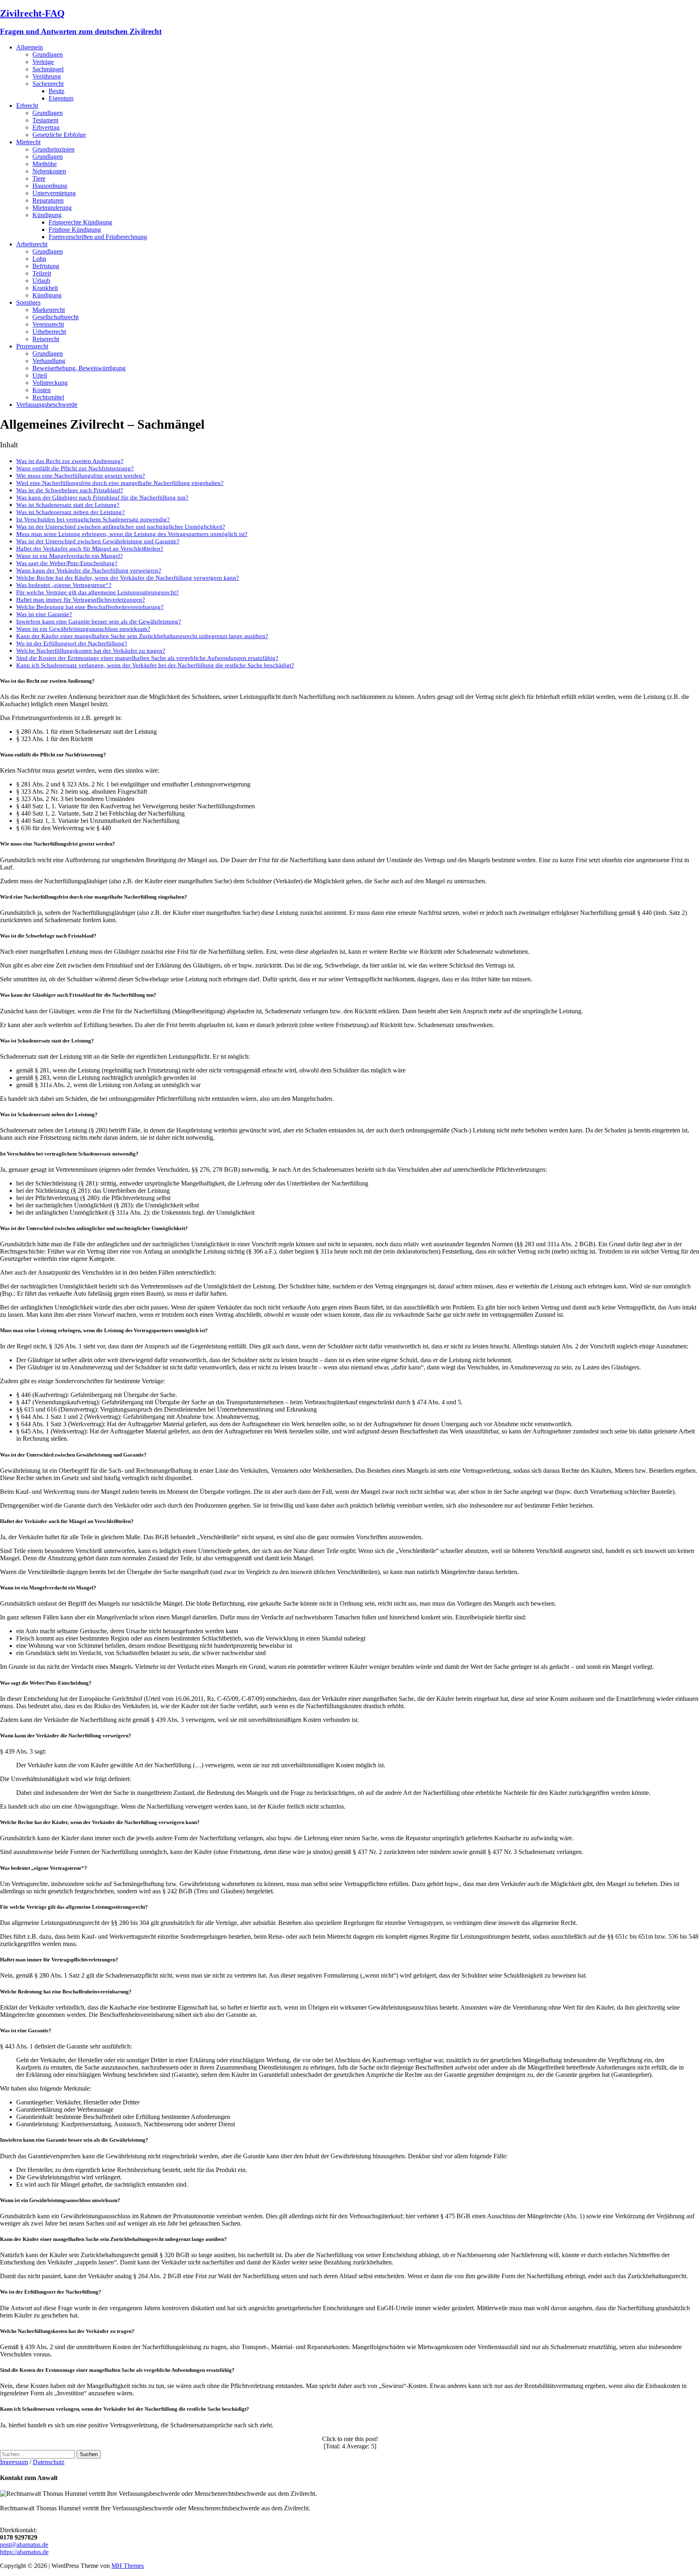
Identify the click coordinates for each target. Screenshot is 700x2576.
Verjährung (47, 76)
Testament (45, 120)
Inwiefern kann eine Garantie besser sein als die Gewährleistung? (99, 621)
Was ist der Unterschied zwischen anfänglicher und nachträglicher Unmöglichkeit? (121, 527)
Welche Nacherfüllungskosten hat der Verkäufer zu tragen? (91, 650)
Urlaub (41, 281)
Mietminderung (52, 208)
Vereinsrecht (48, 324)
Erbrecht (27, 106)
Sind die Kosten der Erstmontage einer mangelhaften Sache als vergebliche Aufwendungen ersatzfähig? (147, 658)
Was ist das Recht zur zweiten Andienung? (70, 461)
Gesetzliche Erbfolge (59, 135)
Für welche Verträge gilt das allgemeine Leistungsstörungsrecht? (97, 592)
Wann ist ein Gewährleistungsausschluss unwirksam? (83, 629)
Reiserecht (46, 339)
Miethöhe (45, 164)
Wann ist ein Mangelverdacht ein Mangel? (69, 556)
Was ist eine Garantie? (44, 614)
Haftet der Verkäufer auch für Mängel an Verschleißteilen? (90, 548)
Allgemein (30, 47)
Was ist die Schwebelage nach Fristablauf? (70, 490)
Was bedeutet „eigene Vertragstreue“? (64, 585)
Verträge (43, 62)
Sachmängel (48, 69)
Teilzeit (42, 273)
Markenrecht (49, 310)
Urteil (40, 375)
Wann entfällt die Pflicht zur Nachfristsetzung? (75, 468)
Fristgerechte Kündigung (80, 222)
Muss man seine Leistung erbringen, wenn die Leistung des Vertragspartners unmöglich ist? (132, 534)
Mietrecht (28, 142)
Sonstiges (28, 302)
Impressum (14, 2462)
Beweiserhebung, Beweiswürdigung (79, 368)
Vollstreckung (50, 383)
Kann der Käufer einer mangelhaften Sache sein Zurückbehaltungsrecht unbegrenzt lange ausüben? (142, 636)
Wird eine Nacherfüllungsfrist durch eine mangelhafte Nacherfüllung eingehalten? (120, 483)
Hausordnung (50, 186)
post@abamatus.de (24, 2545)
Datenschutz (49, 2462)
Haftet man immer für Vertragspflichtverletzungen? (81, 599)
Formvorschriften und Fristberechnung (98, 237)
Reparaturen (48, 200)
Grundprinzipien (53, 149)
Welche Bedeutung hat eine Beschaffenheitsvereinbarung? (90, 607)
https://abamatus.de (24, 2552)
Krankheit (45, 288)
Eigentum (61, 98)
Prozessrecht (32, 346)
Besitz (57, 91)
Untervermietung (54, 193)
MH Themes (128, 2566)
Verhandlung (49, 361)
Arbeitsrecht (32, 244)
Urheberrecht (49, 332)
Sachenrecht (48, 84)
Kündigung (47, 215)
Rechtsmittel (48, 397)
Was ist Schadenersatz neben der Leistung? (70, 512)
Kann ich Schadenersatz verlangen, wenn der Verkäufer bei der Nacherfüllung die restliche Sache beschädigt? (155, 665)
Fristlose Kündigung (75, 230)
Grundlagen (48, 54)
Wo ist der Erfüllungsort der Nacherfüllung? (72, 643)
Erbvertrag (46, 127)
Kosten (42, 390)
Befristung (46, 266)
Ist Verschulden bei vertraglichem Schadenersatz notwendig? (93, 519)
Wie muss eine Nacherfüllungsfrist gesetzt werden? (81, 475)
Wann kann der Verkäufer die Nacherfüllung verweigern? (89, 570)
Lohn (39, 259)
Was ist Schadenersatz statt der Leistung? (68, 505)
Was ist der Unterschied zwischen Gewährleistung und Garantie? (98, 541)
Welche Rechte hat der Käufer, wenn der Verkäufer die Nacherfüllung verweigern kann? (128, 578)
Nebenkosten (49, 171)
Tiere (39, 178)
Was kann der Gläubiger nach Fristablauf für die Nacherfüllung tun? (102, 497)
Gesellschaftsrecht (55, 317)
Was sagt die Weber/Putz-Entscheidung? (67, 563)
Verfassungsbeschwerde (47, 405)
